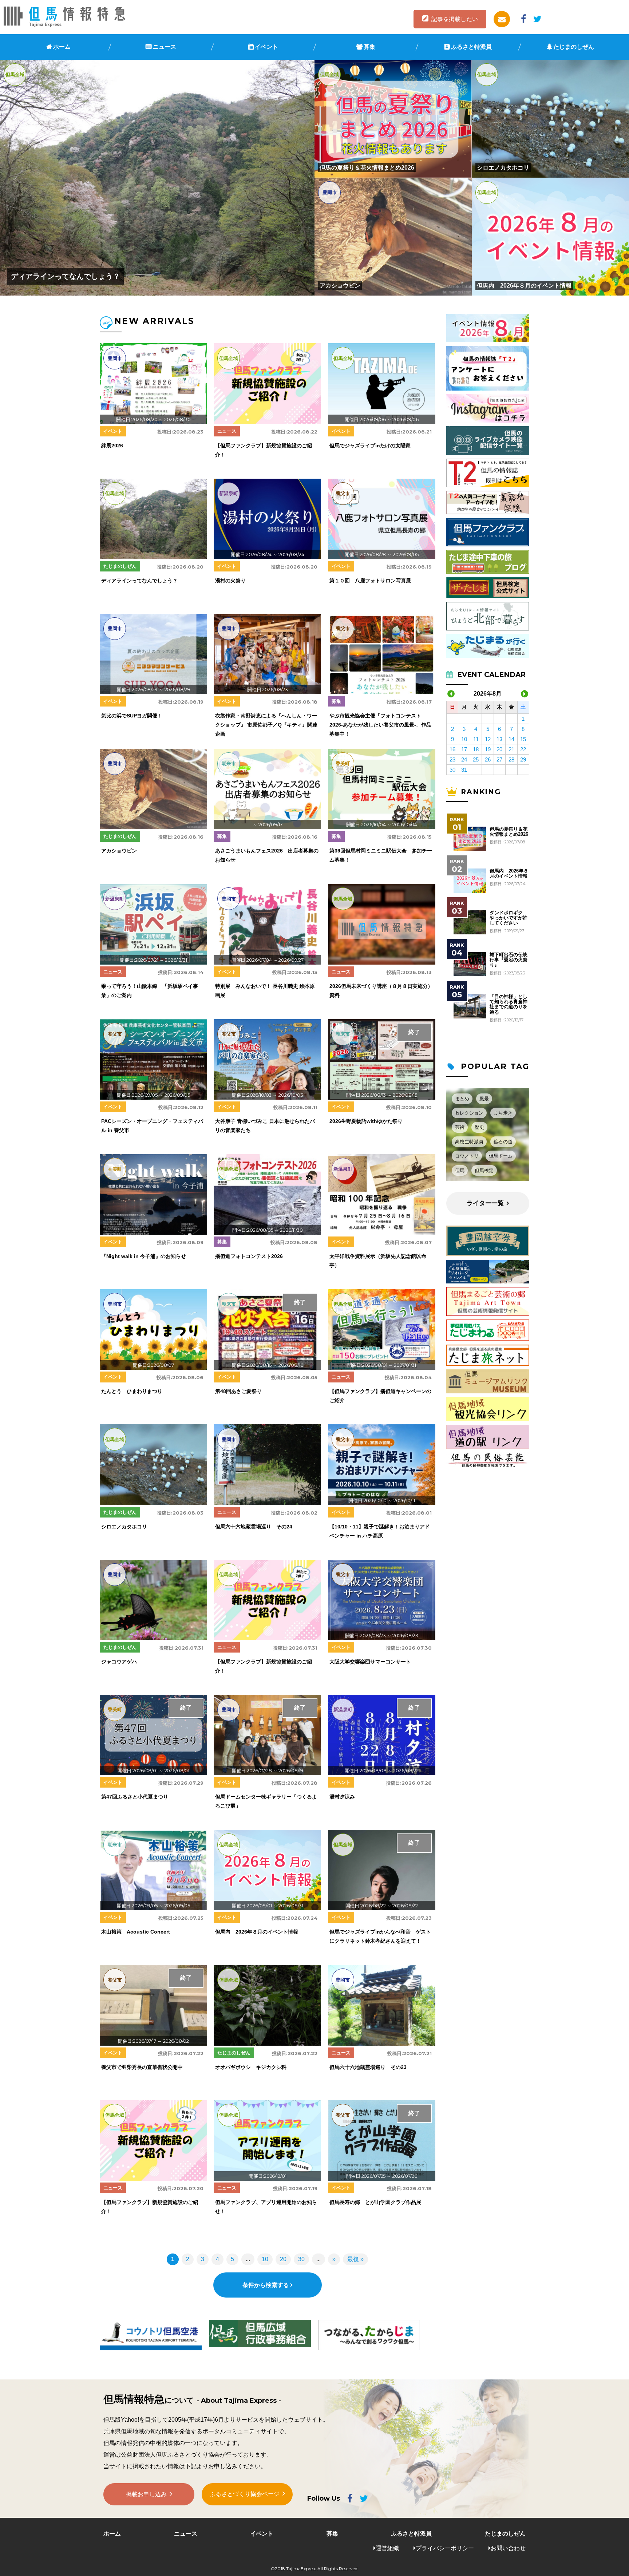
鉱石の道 (503, 1142)
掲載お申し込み (146, 2494)
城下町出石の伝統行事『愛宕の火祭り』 (509, 960)
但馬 (460, 1170)
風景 (484, 1099)
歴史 (479, 1127)
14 (511, 739)
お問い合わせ (508, 2548)
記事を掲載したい (455, 19)
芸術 (460, 1127)
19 (488, 749)
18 (476, 749)
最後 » (355, 2259)
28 (511, 759)
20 (283, 2259)
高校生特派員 (469, 1142)
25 (476, 759)
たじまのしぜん (574, 47)
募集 (369, 47)
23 (452, 759)
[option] (151, 2335)
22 (523, 749)
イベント (266, 47)
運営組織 (387, 2548)
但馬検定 (484, 1170)
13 (499, 739)
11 (476, 739)
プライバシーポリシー (445, 2548)
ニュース (165, 47)
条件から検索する (266, 2285)
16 (452, 749)
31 (464, 770)
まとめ (462, 1099)
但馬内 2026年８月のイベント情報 (509, 874)
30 (301, 2259)
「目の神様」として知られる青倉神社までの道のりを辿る (509, 1004)
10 (265, 2259)
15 (523, 739)
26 (488, 759)
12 (488, 739)
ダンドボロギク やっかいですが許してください (509, 918)
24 (464, 759)
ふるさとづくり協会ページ (245, 2494)
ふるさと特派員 (471, 47)
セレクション (469, 1113)
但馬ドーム (501, 1156)
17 (464, 749)
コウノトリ (467, 1156)
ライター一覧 (485, 1203)
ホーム (62, 47)
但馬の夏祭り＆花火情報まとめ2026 (509, 832)
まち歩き (503, 1113)
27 (499, 759)
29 (523, 759)
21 (511, 749)
